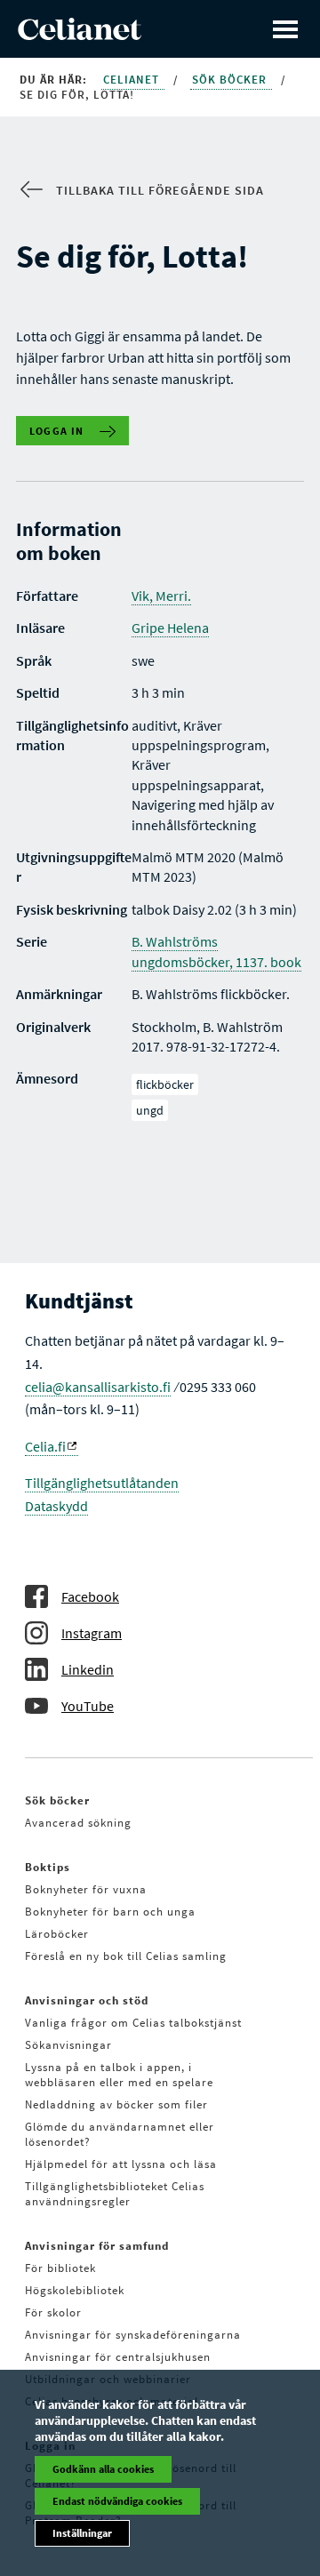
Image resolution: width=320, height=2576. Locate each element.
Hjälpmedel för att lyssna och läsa (121, 2164)
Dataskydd (56, 1506)
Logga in (57, 431)
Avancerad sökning (78, 1823)
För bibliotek (60, 2268)
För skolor (53, 2312)
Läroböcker (57, 1934)
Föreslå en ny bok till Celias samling (126, 1956)
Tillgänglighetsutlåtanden (102, 1483)
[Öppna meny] (285, 29)
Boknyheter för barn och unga (110, 1912)
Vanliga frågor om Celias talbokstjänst (133, 2023)
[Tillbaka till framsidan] (80, 35)
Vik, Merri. (161, 596)
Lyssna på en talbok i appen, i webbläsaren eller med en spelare (119, 2075)
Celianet (133, 80)
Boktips (48, 1867)
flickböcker (165, 1084)
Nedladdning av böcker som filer (116, 2104)
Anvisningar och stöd (87, 2000)
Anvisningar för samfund (97, 2246)
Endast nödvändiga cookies (117, 2501)
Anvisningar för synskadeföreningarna (133, 2335)
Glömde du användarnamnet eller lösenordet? (120, 2134)
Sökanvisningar (68, 2045)
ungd (150, 1110)
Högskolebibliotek (75, 2290)
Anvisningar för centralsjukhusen (118, 2357)
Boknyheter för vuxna (86, 1889)
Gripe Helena (170, 628)
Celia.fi (45, 1446)
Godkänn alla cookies (103, 2469)
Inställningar (82, 2533)
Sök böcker (231, 80)
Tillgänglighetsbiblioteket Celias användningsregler (115, 2194)
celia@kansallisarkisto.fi (98, 1387)
